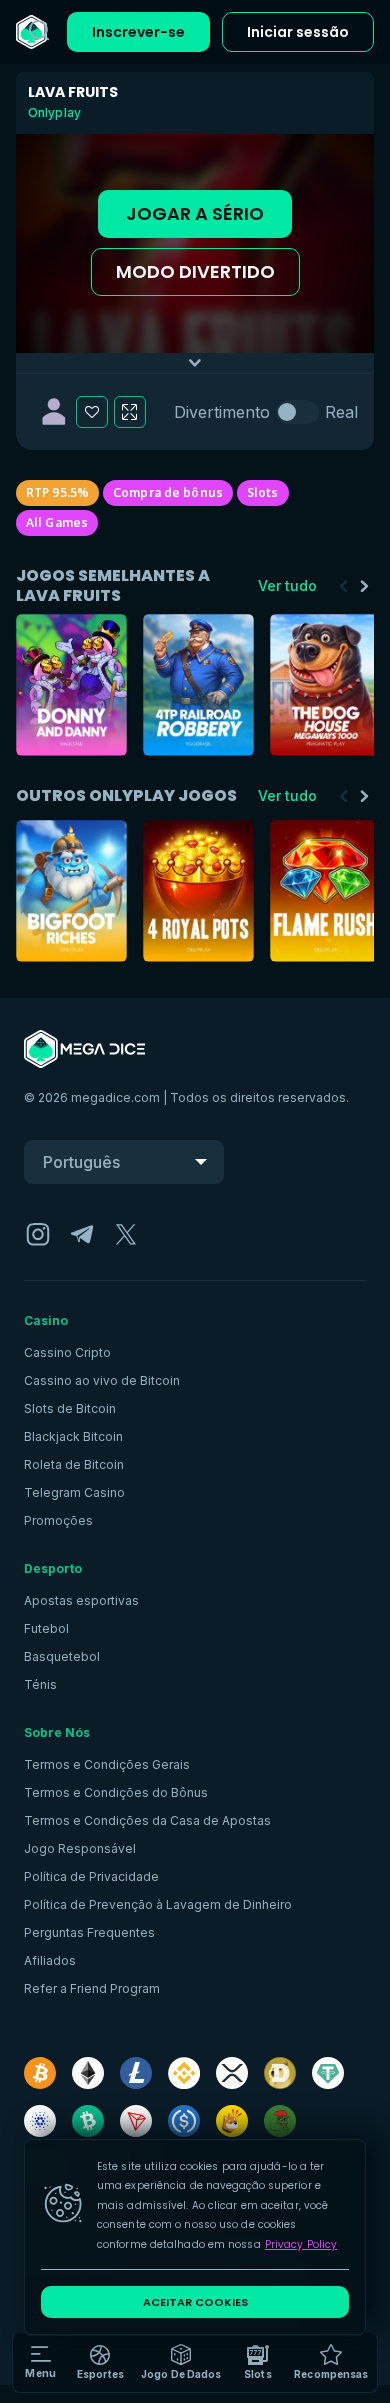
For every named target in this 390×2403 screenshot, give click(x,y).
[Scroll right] (364, 586)
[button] (181, 2363)
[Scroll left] (344, 586)
